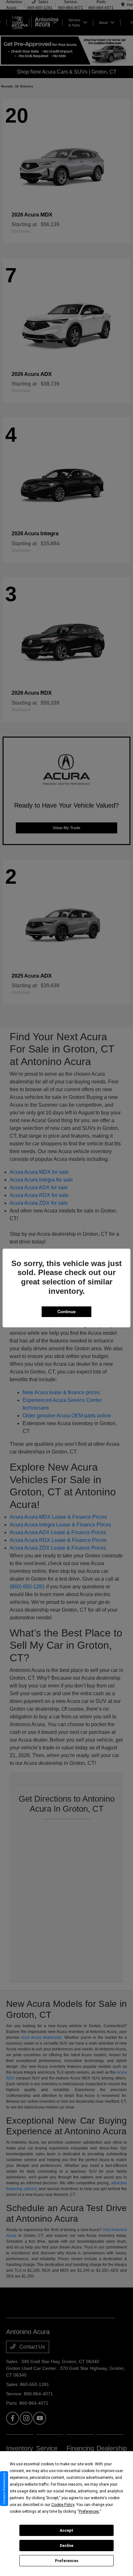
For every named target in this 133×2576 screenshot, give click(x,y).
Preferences (67, 2561)
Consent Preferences (4, 2489)
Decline (66, 2546)
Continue (66, 1312)
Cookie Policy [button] (63, 2505)
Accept (66, 2531)
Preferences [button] (89, 2511)
